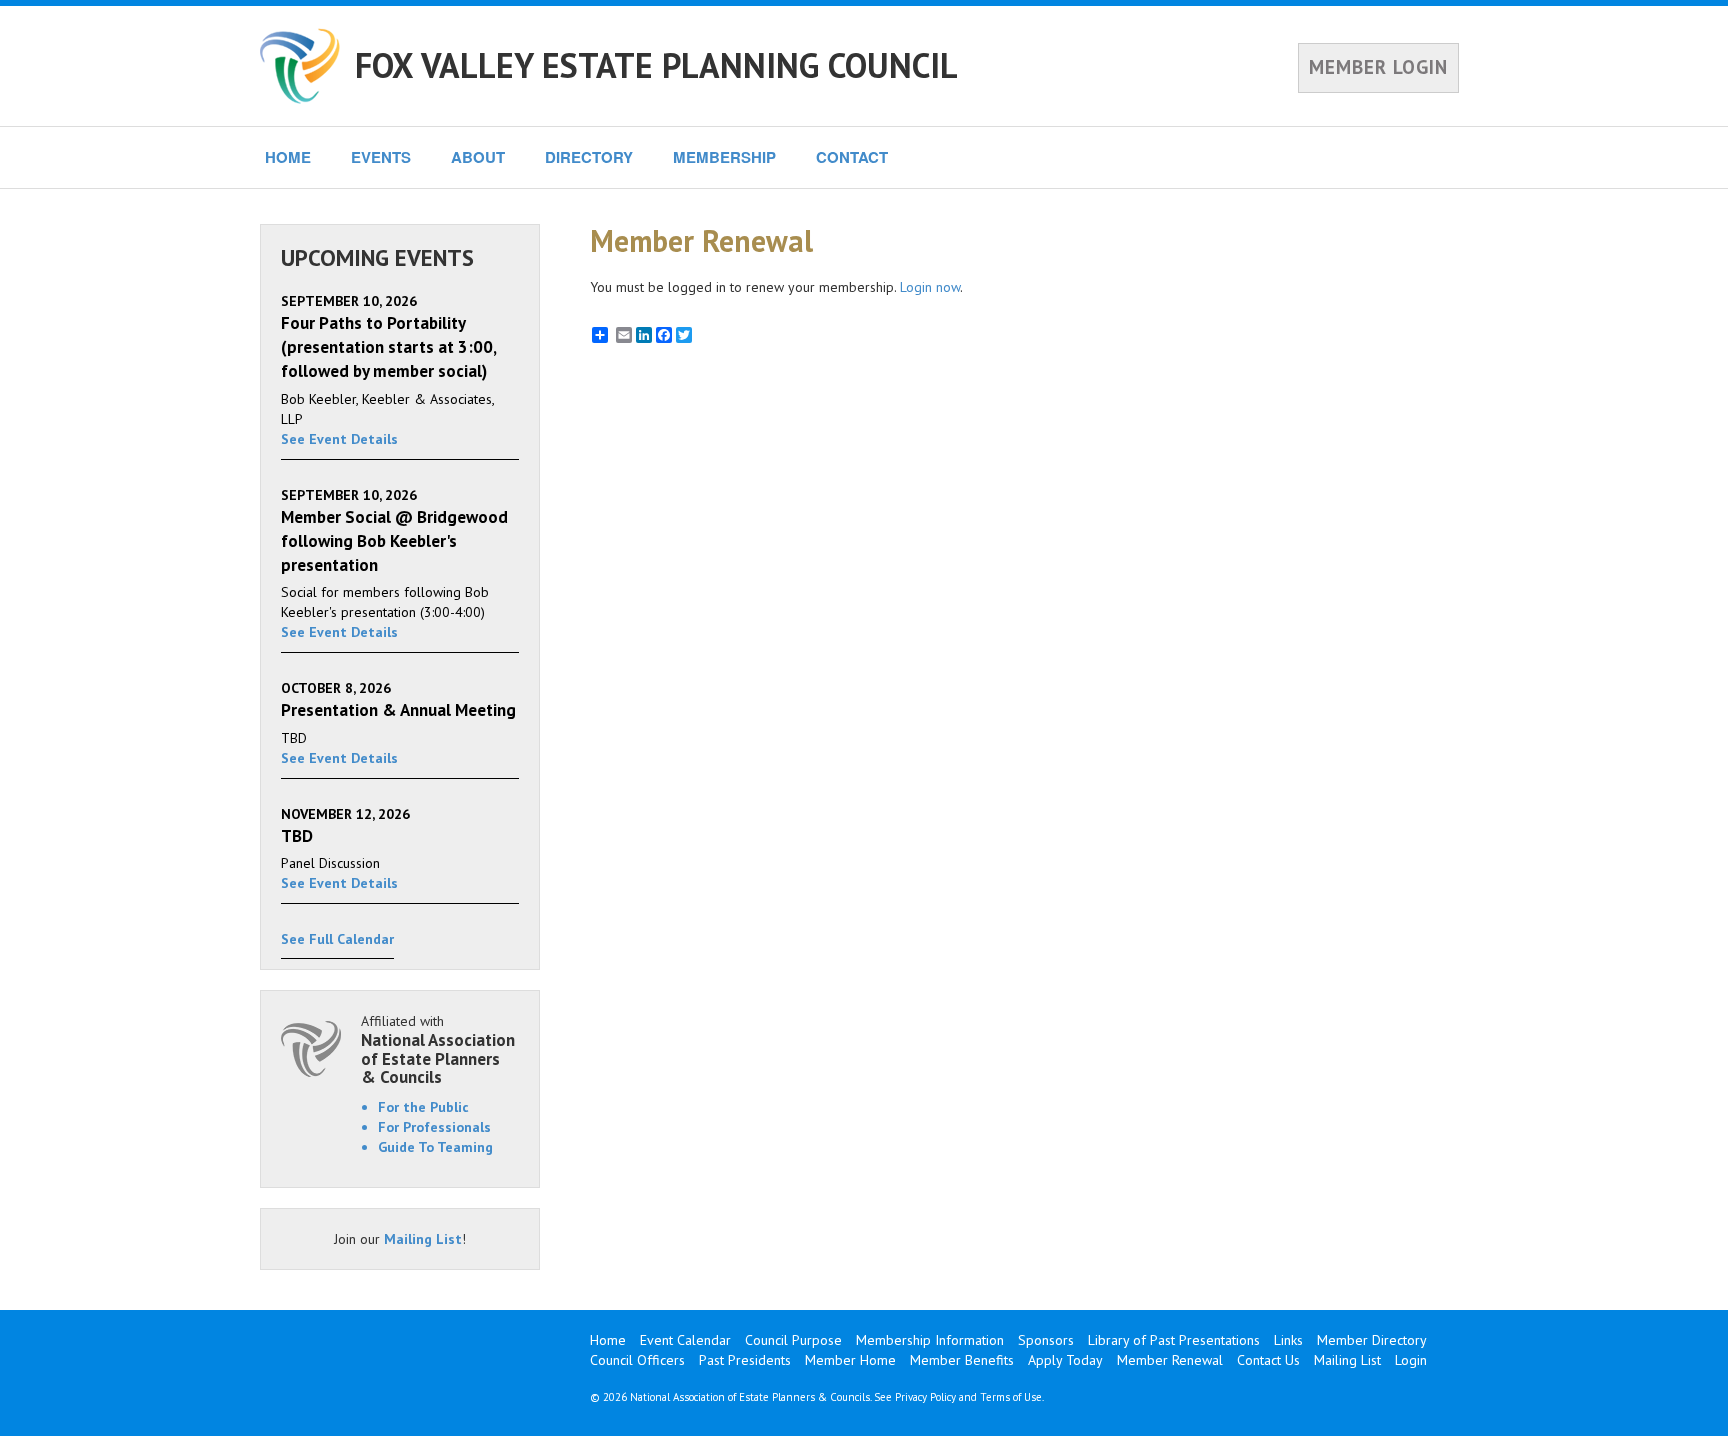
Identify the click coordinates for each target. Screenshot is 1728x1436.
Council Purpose (793, 1340)
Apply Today (1065, 1360)
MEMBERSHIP (724, 157)
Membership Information (930, 1340)
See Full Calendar (337, 939)
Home (608, 1340)
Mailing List (423, 1239)
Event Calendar (685, 1340)
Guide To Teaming (435, 1147)
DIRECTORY (589, 157)
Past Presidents (745, 1360)
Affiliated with (438, 1049)
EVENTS (381, 157)
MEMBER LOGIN (1378, 67)
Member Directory (1372, 1340)
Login (1411, 1360)
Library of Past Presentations (1174, 1340)
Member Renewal (1170, 1360)
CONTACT (852, 157)
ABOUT (478, 157)
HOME (288, 157)
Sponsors (1046, 1340)
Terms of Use (1011, 1397)
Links (1288, 1340)
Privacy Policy (925, 1397)
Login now (930, 287)
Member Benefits (962, 1360)
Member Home (850, 1360)
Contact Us (1268, 1360)
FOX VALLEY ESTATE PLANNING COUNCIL (656, 65)
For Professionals (434, 1127)
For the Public (423, 1107)
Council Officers (637, 1360)
